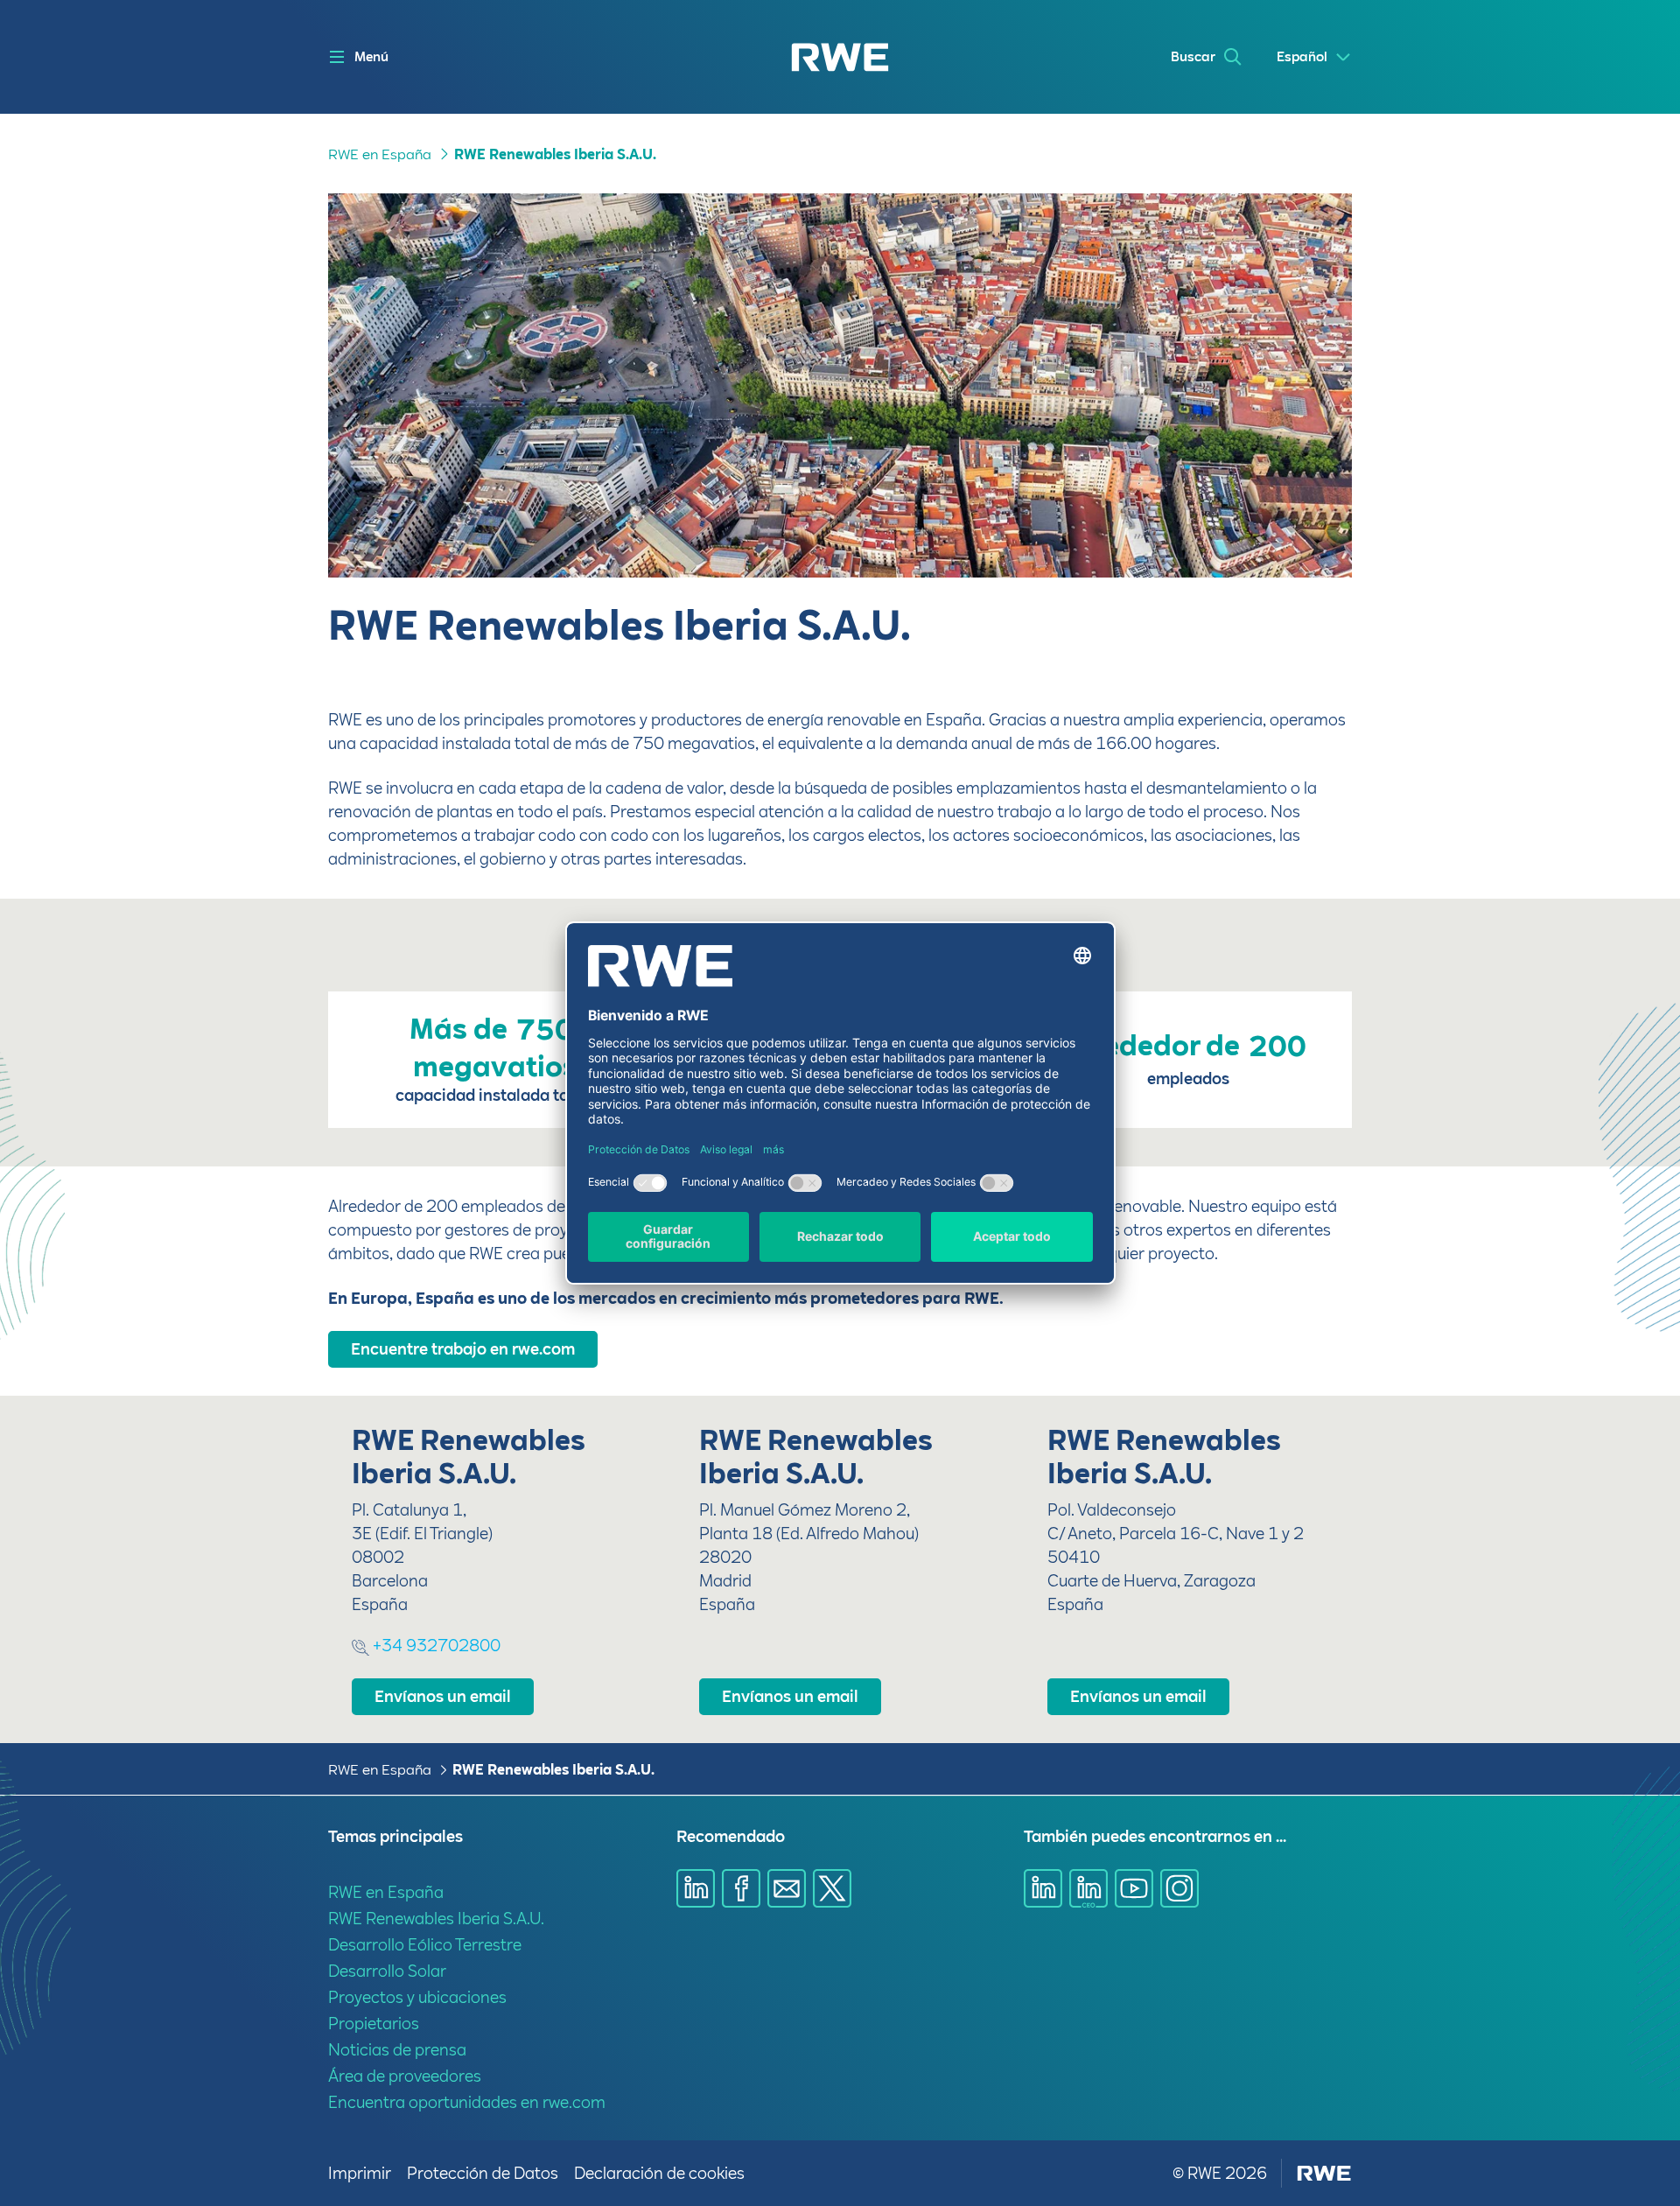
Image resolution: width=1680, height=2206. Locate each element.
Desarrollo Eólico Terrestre (425, 1945)
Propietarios (374, 2024)
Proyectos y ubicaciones (417, 1997)
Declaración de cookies (659, 2173)
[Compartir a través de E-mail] (787, 1888)
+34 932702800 (435, 1646)
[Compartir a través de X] (832, 1888)
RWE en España (380, 154)
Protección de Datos (483, 2173)
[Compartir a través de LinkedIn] (696, 1888)
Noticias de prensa (397, 2050)
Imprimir (360, 2173)
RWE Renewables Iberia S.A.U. (555, 154)
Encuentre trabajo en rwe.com (463, 1349)
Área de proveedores (405, 2076)
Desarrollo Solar (387, 1971)
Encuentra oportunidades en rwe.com (467, 2102)
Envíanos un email (443, 1696)
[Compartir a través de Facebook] (741, 1888)
